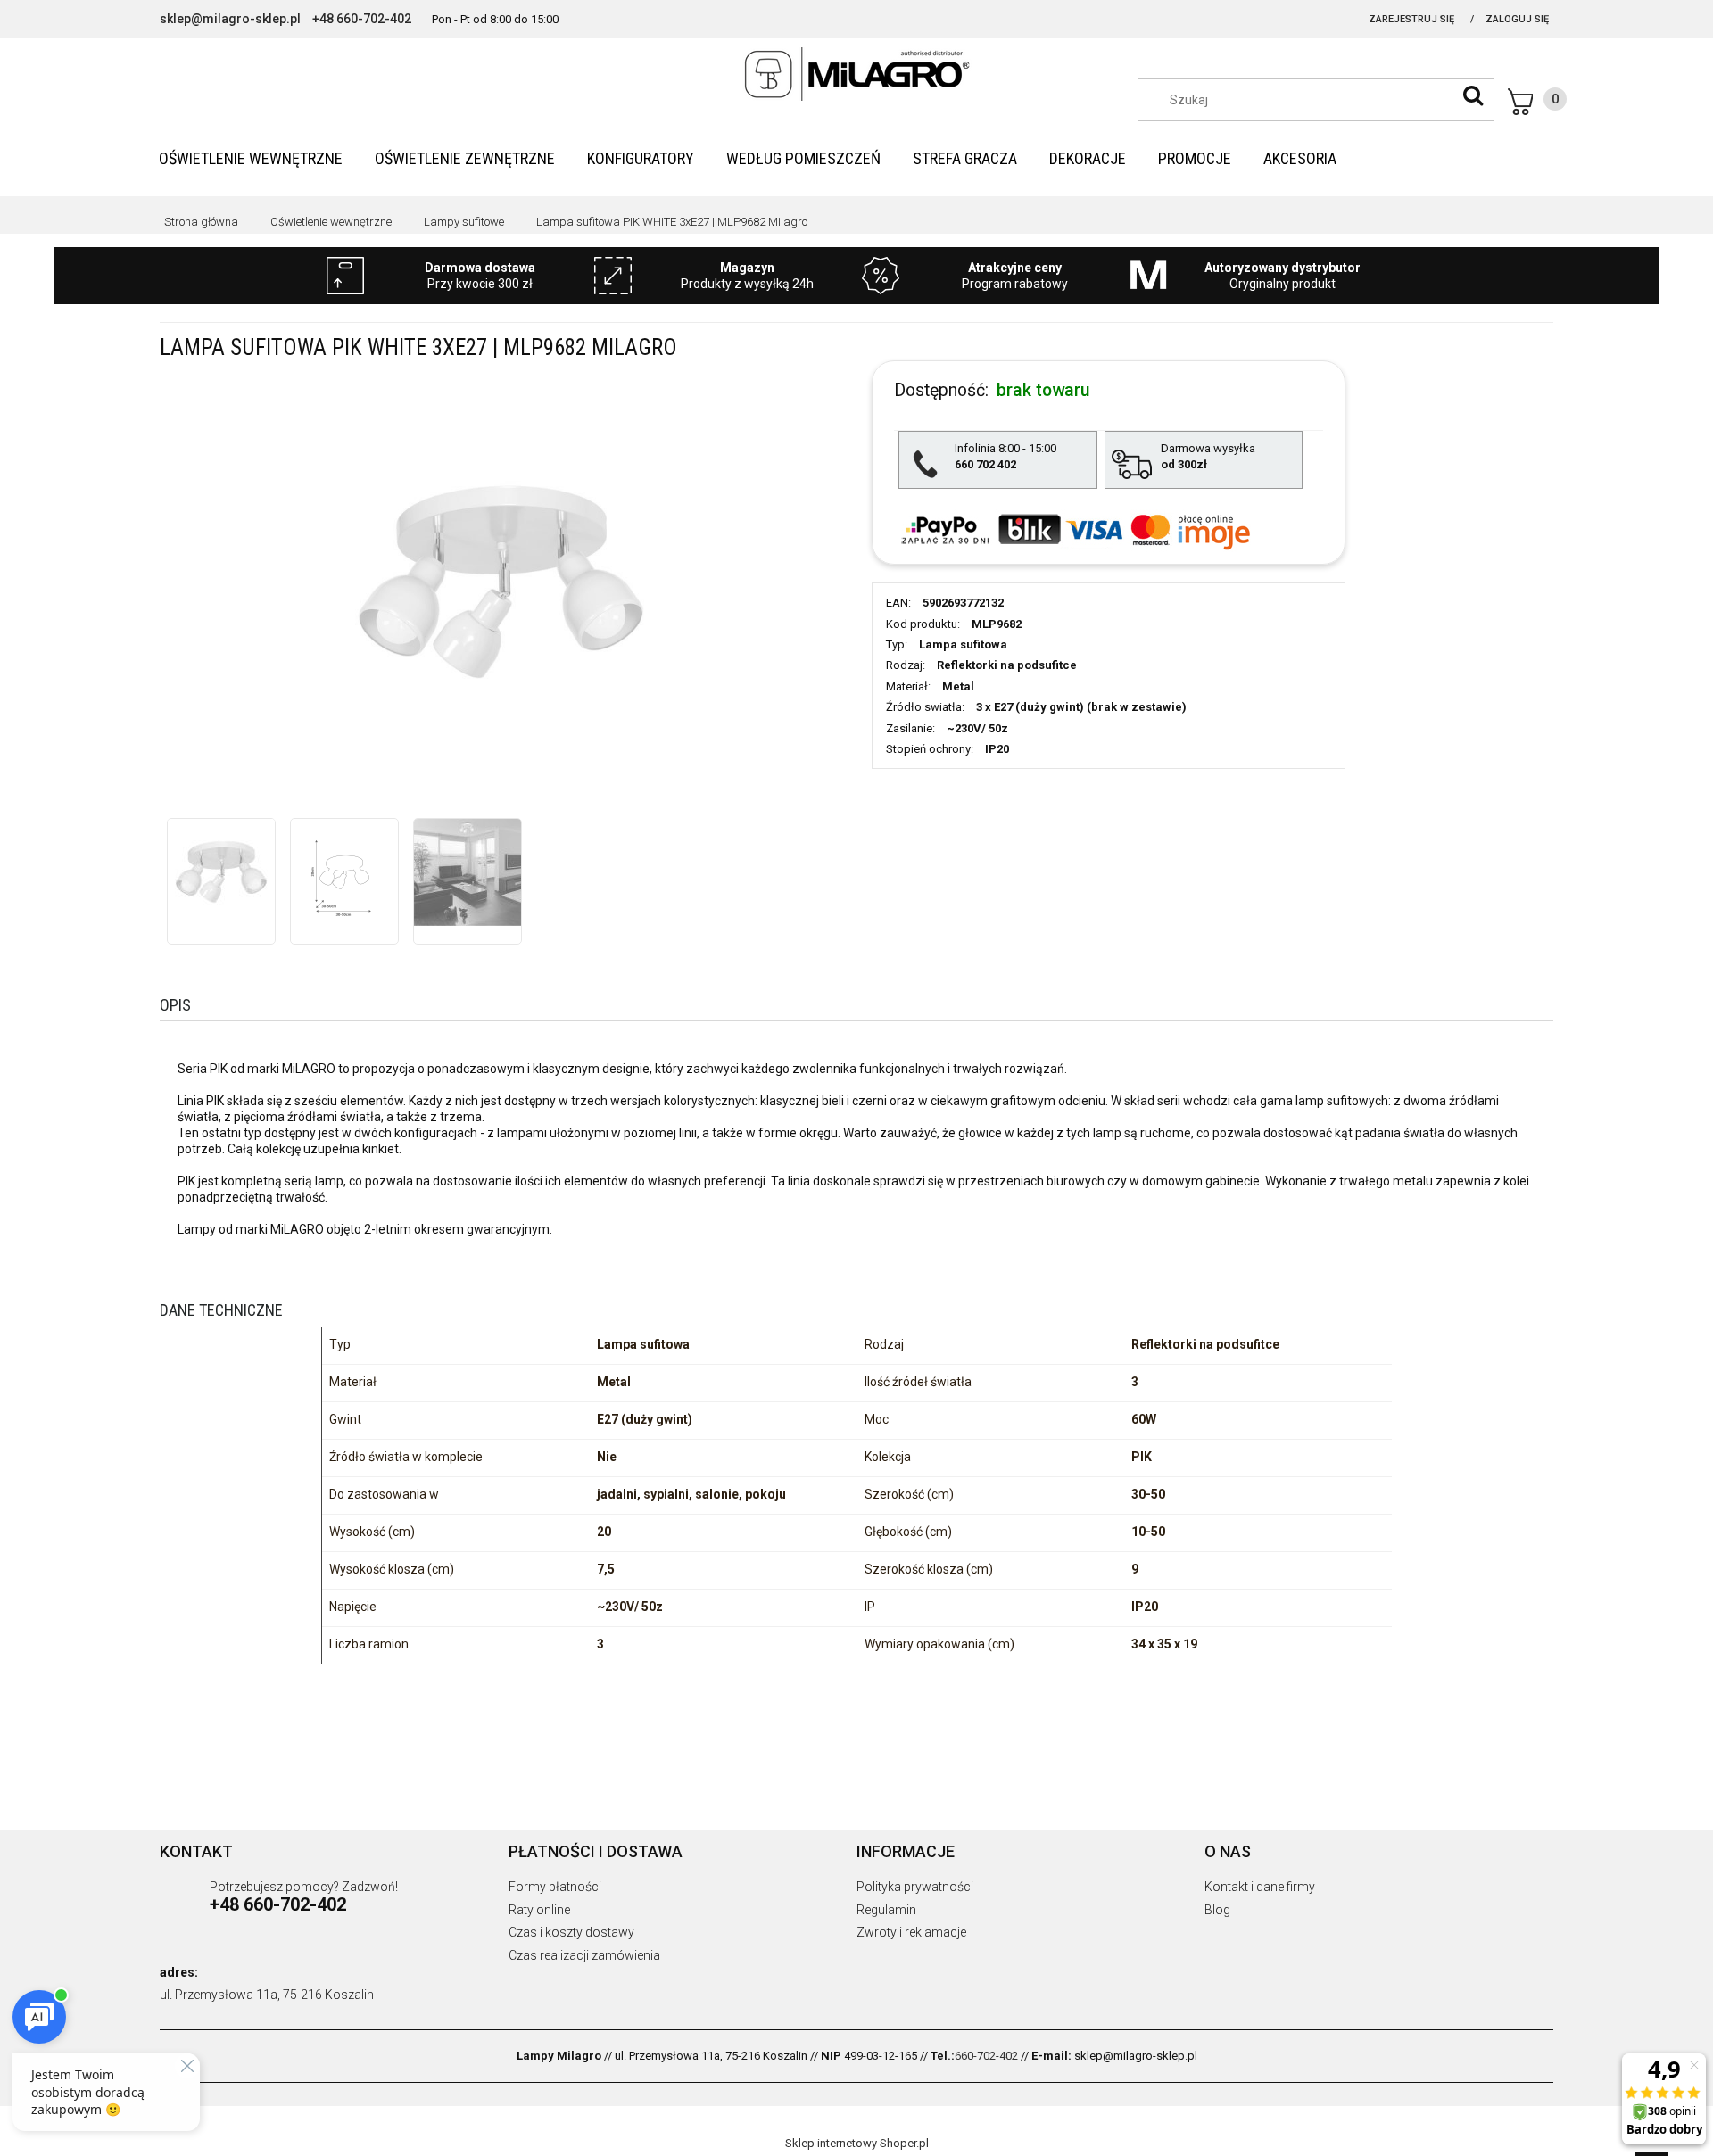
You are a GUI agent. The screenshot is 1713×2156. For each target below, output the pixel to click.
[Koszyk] (1537, 102)
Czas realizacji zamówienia (584, 1955)
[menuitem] (251, 158)
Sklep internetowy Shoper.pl (857, 2143)
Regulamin (886, 1910)
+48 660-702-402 (362, 19)
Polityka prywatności (915, 1887)
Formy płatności (555, 1887)
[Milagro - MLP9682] (221, 872)
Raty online (539, 1910)
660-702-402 (986, 2056)
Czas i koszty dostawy (571, 1932)
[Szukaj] (1473, 95)
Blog (1217, 1910)
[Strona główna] (856, 74)
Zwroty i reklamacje (911, 1932)
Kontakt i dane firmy (1260, 1887)
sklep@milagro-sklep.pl (230, 19)
